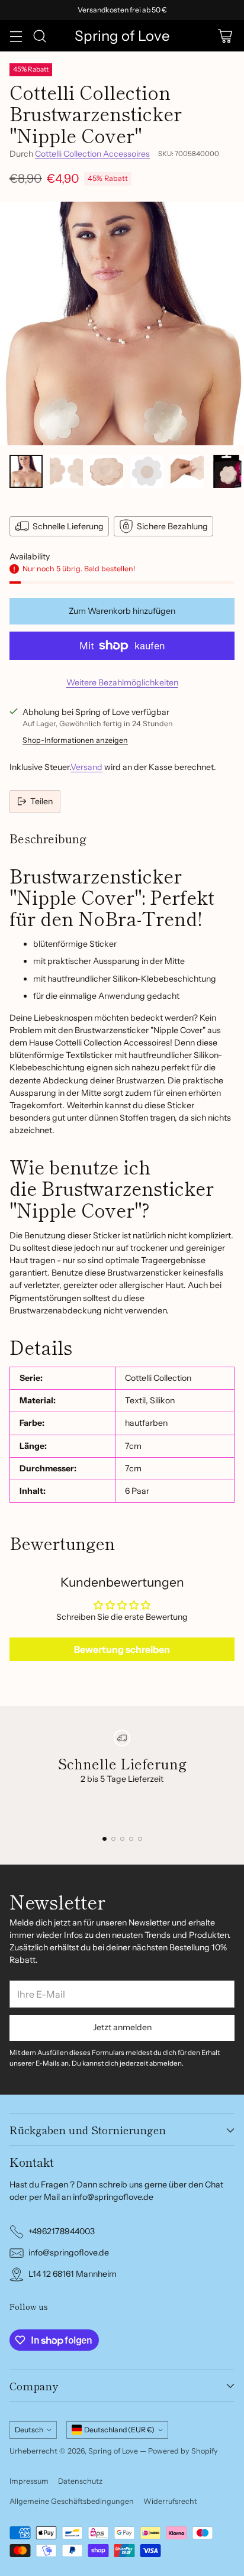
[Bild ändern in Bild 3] (107, 471)
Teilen (41, 801)
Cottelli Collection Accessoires (92, 154)
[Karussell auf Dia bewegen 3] (122, 1839)
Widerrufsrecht (170, 2501)
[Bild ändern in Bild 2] (66, 471)
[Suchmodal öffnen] (39, 36)
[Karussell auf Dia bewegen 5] (140, 1839)
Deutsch (29, 2430)
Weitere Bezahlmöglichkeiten (122, 682)
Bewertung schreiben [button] (122, 1649)
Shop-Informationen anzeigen (75, 740)
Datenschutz (80, 2481)
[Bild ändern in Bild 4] (147, 471)
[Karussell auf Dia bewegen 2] (113, 1839)
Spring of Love (113, 2451)
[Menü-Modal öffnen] (16, 36)
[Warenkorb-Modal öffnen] (225, 36)
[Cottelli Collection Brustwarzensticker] (122, 323)
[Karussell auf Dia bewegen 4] (131, 1839)
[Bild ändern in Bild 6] (227, 471)
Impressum (29, 2481)
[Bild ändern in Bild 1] (26, 471)
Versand (86, 767)
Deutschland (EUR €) (119, 2430)
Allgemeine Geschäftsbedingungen (72, 2501)
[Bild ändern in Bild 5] (187, 471)
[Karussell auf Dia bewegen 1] (105, 1839)
